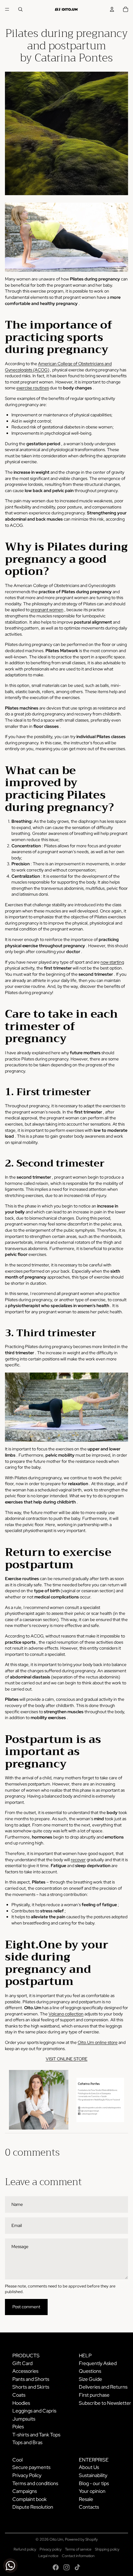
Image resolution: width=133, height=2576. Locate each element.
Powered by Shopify (81, 2539)
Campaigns (25, 2491)
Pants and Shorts (31, 2379)
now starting (112, 962)
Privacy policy (51, 2549)
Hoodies (21, 2403)
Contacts (89, 2507)
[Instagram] (66, 2567)
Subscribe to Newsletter (105, 2403)
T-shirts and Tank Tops (36, 2435)
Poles (18, 2427)
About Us (89, 2467)
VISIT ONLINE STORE (67, 2059)
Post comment (26, 2307)
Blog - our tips (94, 2483)
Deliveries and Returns (103, 2387)
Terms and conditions (35, 2483)
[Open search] (20, 9)
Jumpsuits (24, 2419)
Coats (19, 2395)
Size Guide (90, 2379)
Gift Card (22, 2363)
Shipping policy (107, 2549)
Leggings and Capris (34, 2411)
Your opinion (92, 2491)
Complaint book (30, 2499)
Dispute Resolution (33, 2507)
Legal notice (48, 2556)
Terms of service (78, 2549)
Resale (86, 2499)
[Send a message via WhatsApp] (10, 2566)
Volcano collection (66, 2014)
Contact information (78, 2556)
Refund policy (25, 2549)
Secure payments (31, 2467)
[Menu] (7, 9)
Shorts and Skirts (31, 2387)
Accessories (25, 2371)
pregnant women (47, 610)
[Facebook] (56, 2567)
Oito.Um (56, 2539)
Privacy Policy (27, 2475)
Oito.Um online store (98, 2042)
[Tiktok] (77, 2567)
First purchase (94, 2395)
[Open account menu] (112, 9)
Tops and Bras (27, 2442)
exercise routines (33, 388)
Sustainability (93, 2475)
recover (78, 1860)
